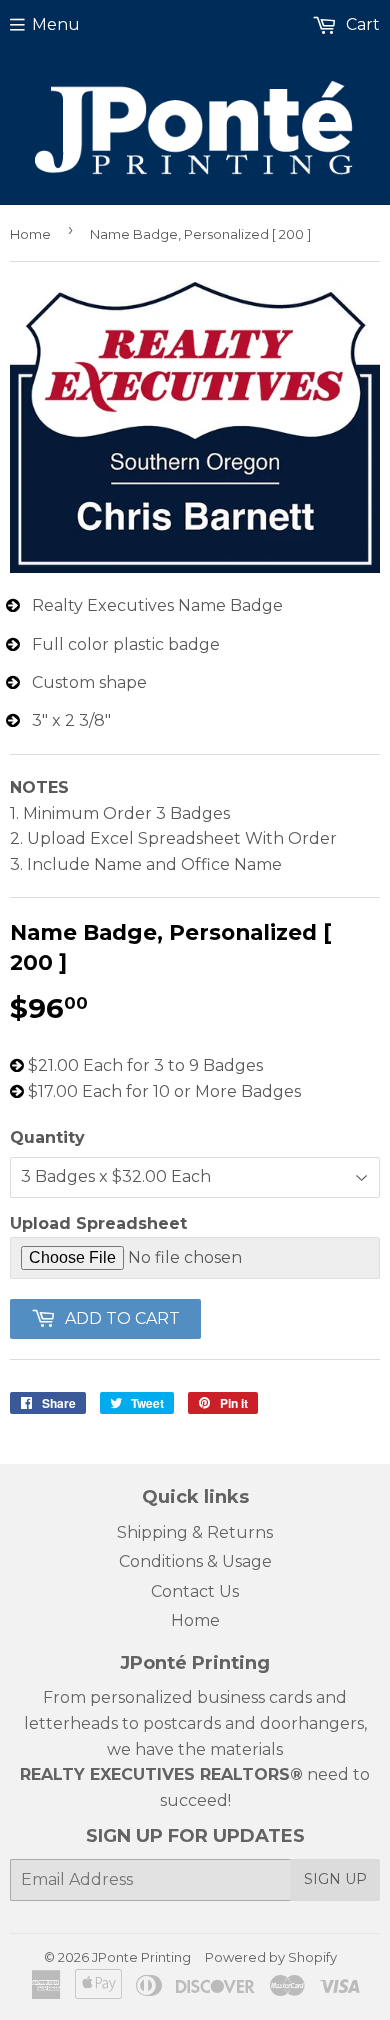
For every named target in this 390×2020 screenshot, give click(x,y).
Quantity (47, 1137)
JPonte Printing (141, 1957)
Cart (361, 24)
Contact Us (195, 1591)
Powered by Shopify (271, 1957)
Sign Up (335, 1879)
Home (30, 234)
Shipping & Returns (195, 1532)
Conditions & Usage (195, 1561)
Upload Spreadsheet (98, 1223)
